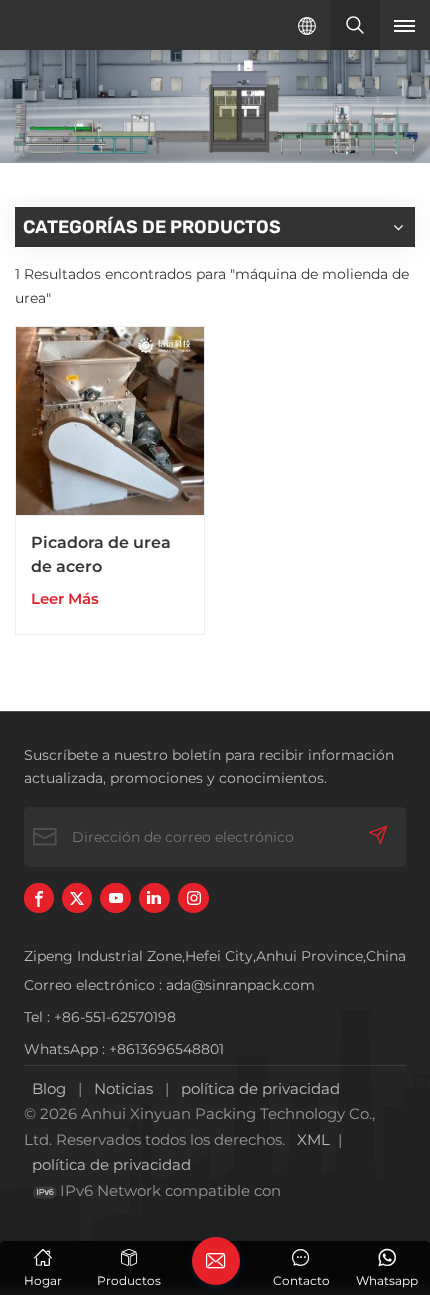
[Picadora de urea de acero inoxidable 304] (110, 421)
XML (313, 1139)
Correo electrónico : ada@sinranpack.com (169, 985)
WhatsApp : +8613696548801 (124, 1049)
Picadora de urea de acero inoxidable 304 (101, 556)
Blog (49, 1088)
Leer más (65, 598)
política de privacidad (260, 1088)
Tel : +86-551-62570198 (100, 1017)
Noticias (123, 1088)
